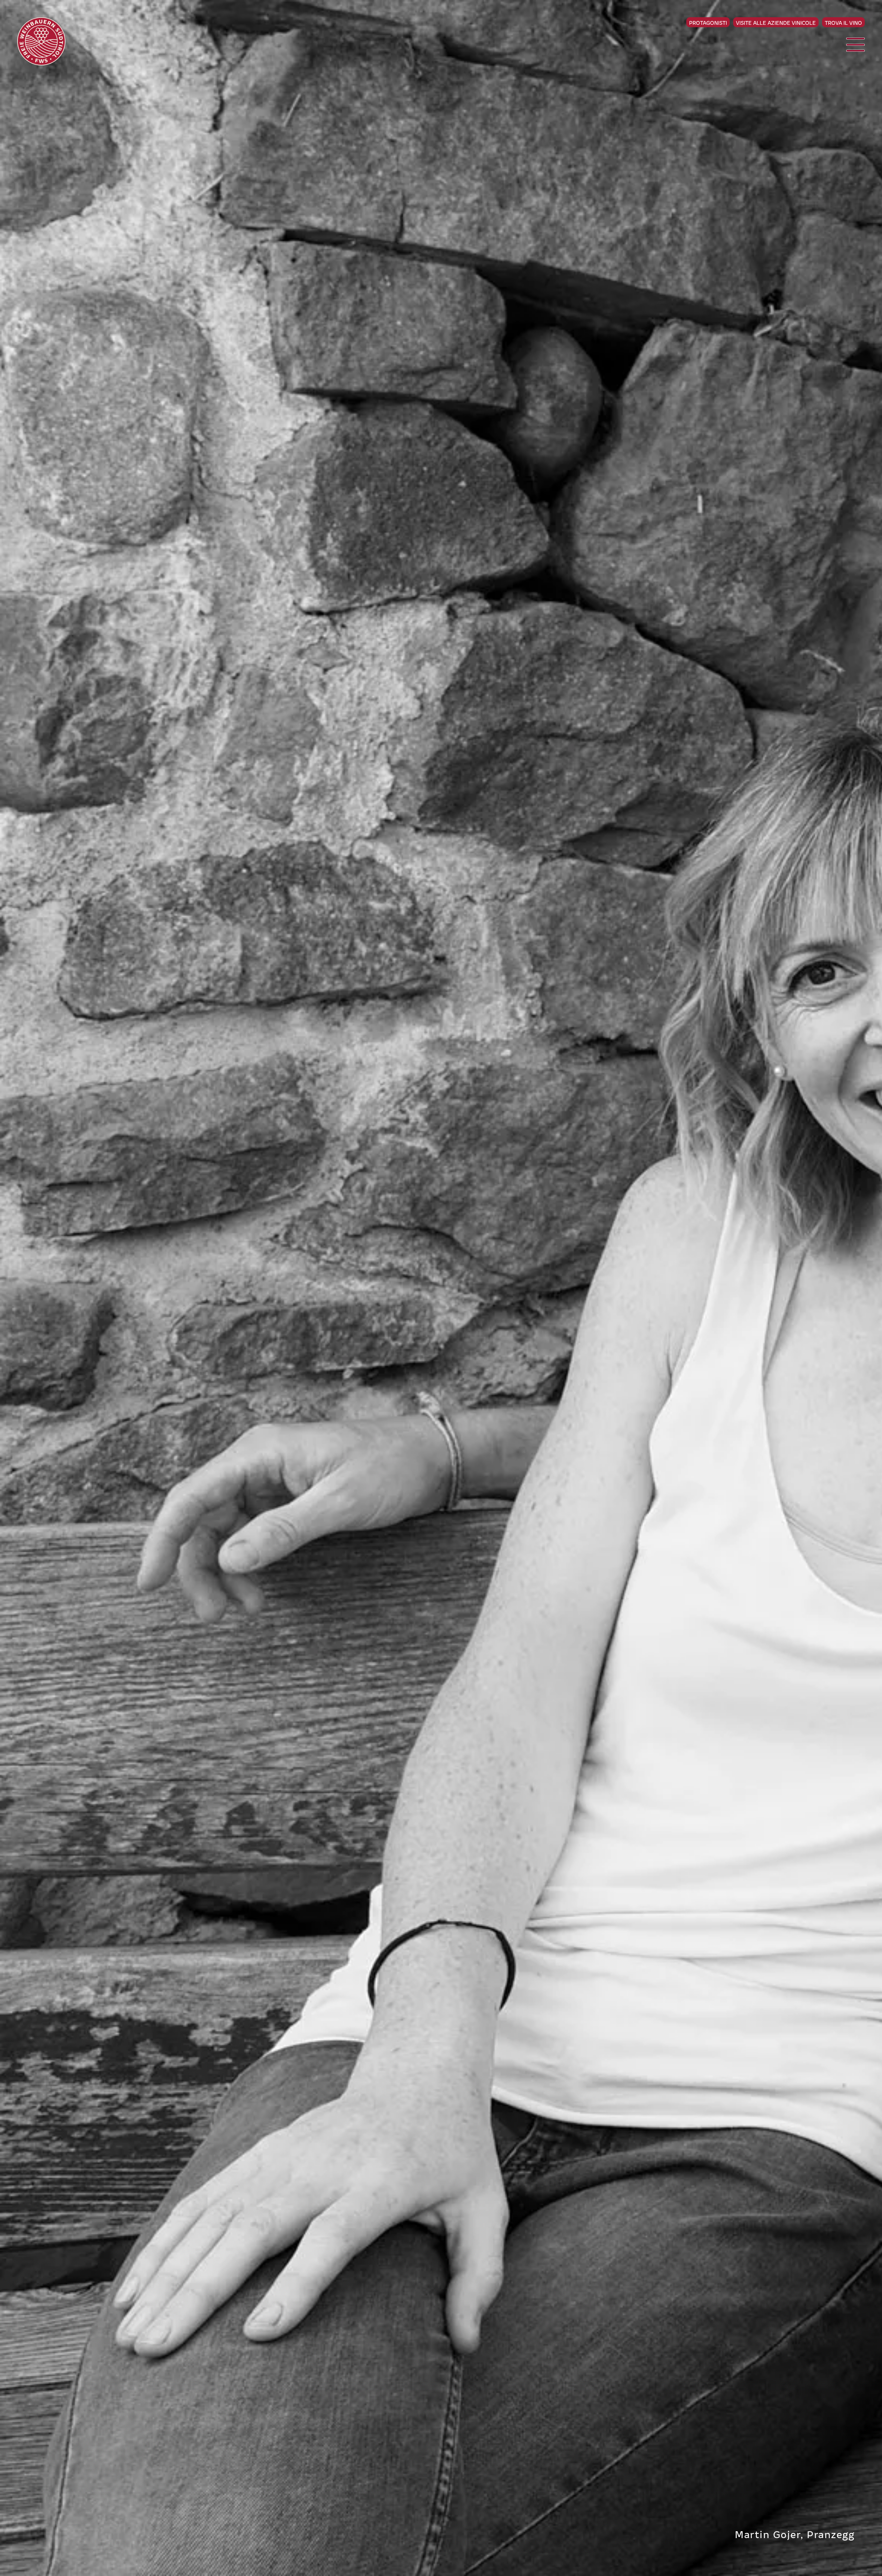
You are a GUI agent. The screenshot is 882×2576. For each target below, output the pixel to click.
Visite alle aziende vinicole (776, 22)
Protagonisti (708, 22)
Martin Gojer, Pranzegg (795, 2534)
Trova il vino (843, 22)
